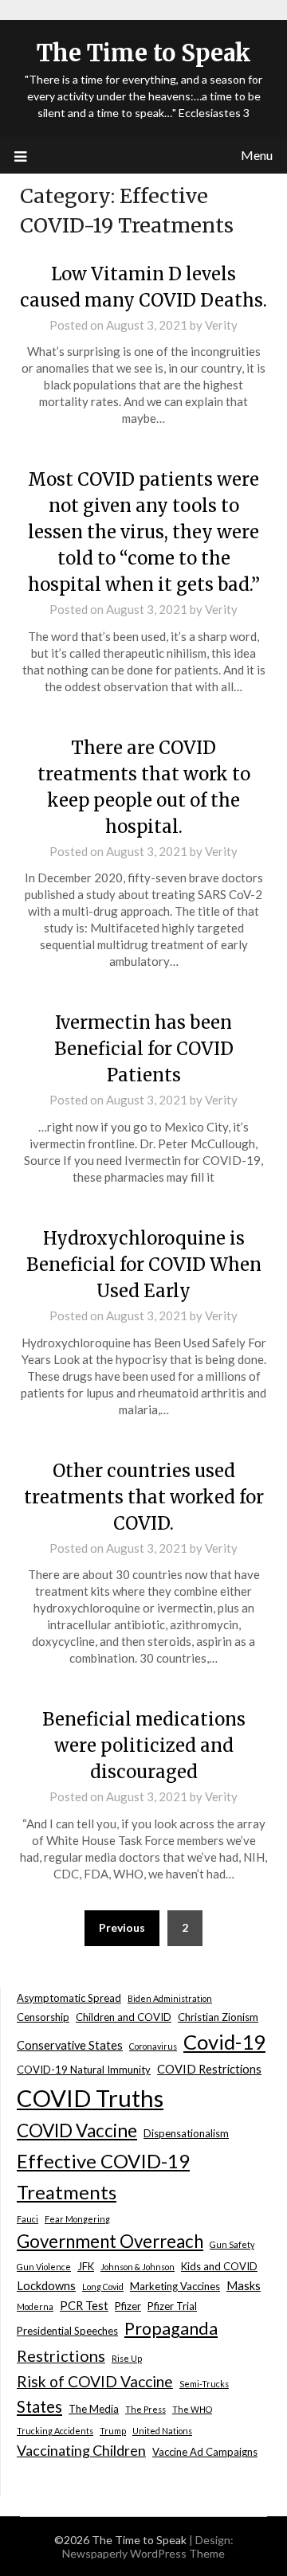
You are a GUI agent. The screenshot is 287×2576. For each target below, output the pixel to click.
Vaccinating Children (81, 2450)
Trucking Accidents (55, 2431)
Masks (244, 2286)
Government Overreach (110, 2241)
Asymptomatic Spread (69, 1998)
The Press (145, 2409)
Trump (113, 2431)
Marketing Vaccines (175, 2286)
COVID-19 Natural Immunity (84, 2070)
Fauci (28, 2219)
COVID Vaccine (77, 2130)
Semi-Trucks (204, 2384)
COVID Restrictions (209, 2069)
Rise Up (127, 2358)
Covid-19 (224, 2042)
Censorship (43, 2017)
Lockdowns (46, 2286)
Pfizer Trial (172, 2306)
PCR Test (84, 2306)
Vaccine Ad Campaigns (205, 2452)
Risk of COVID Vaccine (95, 2381)
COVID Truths (90, 2098)
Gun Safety (232, 2244)
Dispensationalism (186, 2133)
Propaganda (171, 2328)
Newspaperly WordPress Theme (143, 2553)
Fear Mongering (77, 2219)
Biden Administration (170, 1998)
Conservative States (70, 2045)
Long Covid (103, 2287)
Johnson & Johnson (138, 2267)
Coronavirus (153, 2046)
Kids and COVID (219, 2266)
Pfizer (128, 2306)
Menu (257, 155)
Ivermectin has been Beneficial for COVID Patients (144, 1049)
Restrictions (61, 2355)
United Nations (162, 2431)
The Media (94, 2409)
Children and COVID (124, 2017)
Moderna (35, 2306)
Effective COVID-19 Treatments (103, 2176)
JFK (86, 2266)
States (39, 2406)
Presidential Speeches (67, 2331)
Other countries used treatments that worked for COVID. (144, 1497)
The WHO (192, 2409)
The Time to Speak (144, 53)
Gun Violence (44, 2267)
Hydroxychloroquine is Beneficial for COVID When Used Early (144, 1265)
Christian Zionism (218, 2017)
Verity (221, 325)
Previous (122, 1927)
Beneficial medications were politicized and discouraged (144, 1745)
